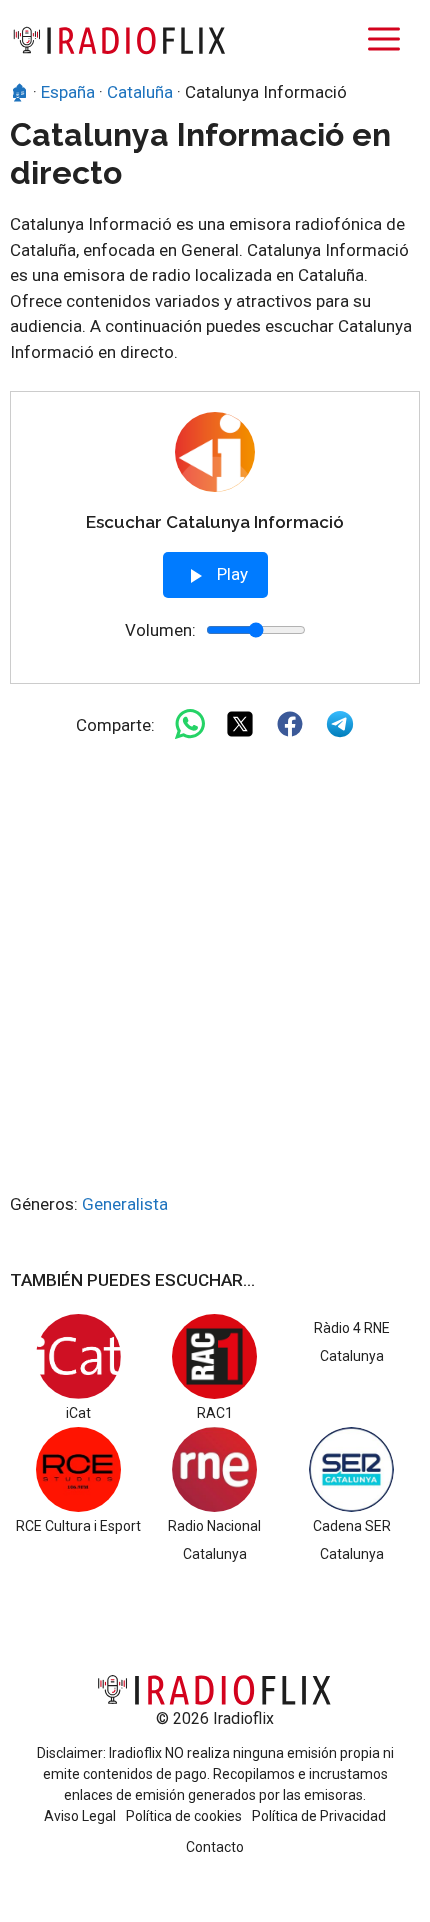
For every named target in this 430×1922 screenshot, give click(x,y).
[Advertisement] (215, 967)
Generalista (125, 1204)
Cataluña (140, 92)
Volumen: (160, 630)
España (68, 92)
